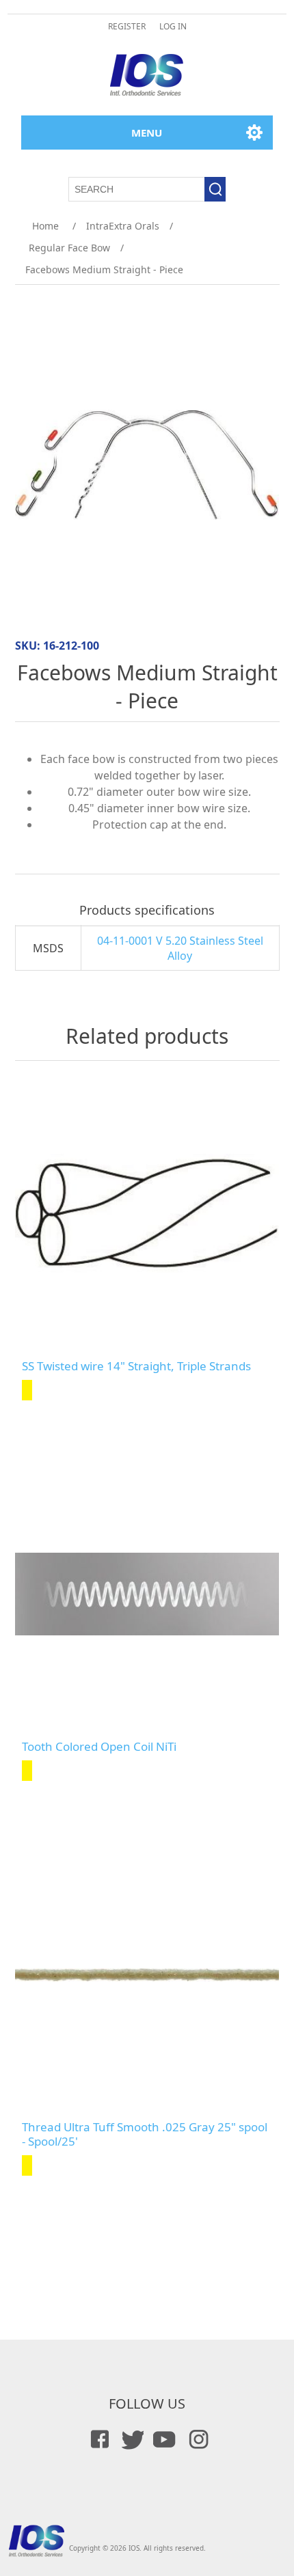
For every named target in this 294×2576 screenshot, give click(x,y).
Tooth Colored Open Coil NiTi (99, 1747)
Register (127, 26)
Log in (173, 26)
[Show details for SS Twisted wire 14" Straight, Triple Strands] (147, 1214)
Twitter (131, 2439)
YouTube (163, 2439)
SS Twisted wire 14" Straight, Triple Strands (136, 1366)
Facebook (98, 2439)
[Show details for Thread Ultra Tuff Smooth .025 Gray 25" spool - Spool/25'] (147, 1975)
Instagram (196, 2439)
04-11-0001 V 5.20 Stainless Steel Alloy (180, 948)
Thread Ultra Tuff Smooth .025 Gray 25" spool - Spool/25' (145, 2134)
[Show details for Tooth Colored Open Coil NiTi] (147, 1594)
